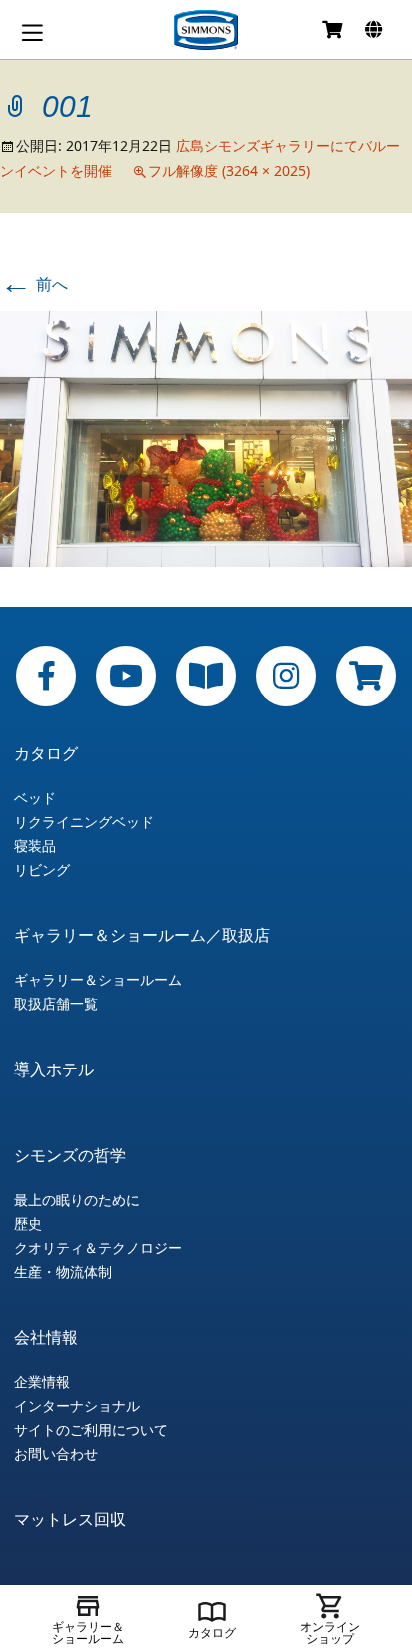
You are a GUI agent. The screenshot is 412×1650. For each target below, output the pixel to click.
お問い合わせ (56, 1454)
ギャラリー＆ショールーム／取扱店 (142, 935)
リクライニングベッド (84, 822)
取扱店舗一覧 (56, 1004)
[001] (206, 437)
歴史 (28, 1224)
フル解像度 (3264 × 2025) (229, 170)
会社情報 (46, 1337)
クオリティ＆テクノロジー (98, 1248)
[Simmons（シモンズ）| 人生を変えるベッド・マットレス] (206, 30)
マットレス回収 (70, 1519)
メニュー (32, 32)
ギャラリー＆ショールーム (98, 980)
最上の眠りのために (77, 1200)
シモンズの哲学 (70, 1155)
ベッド (35, 798)
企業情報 (42, 1382)
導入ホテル (54, 1069)
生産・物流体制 (63, 1272)
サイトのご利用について (91, 1430)
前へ (34, 284)
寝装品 (35, 846)
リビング (42, 870)
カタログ (46, 753)
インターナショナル (77, 1406)
